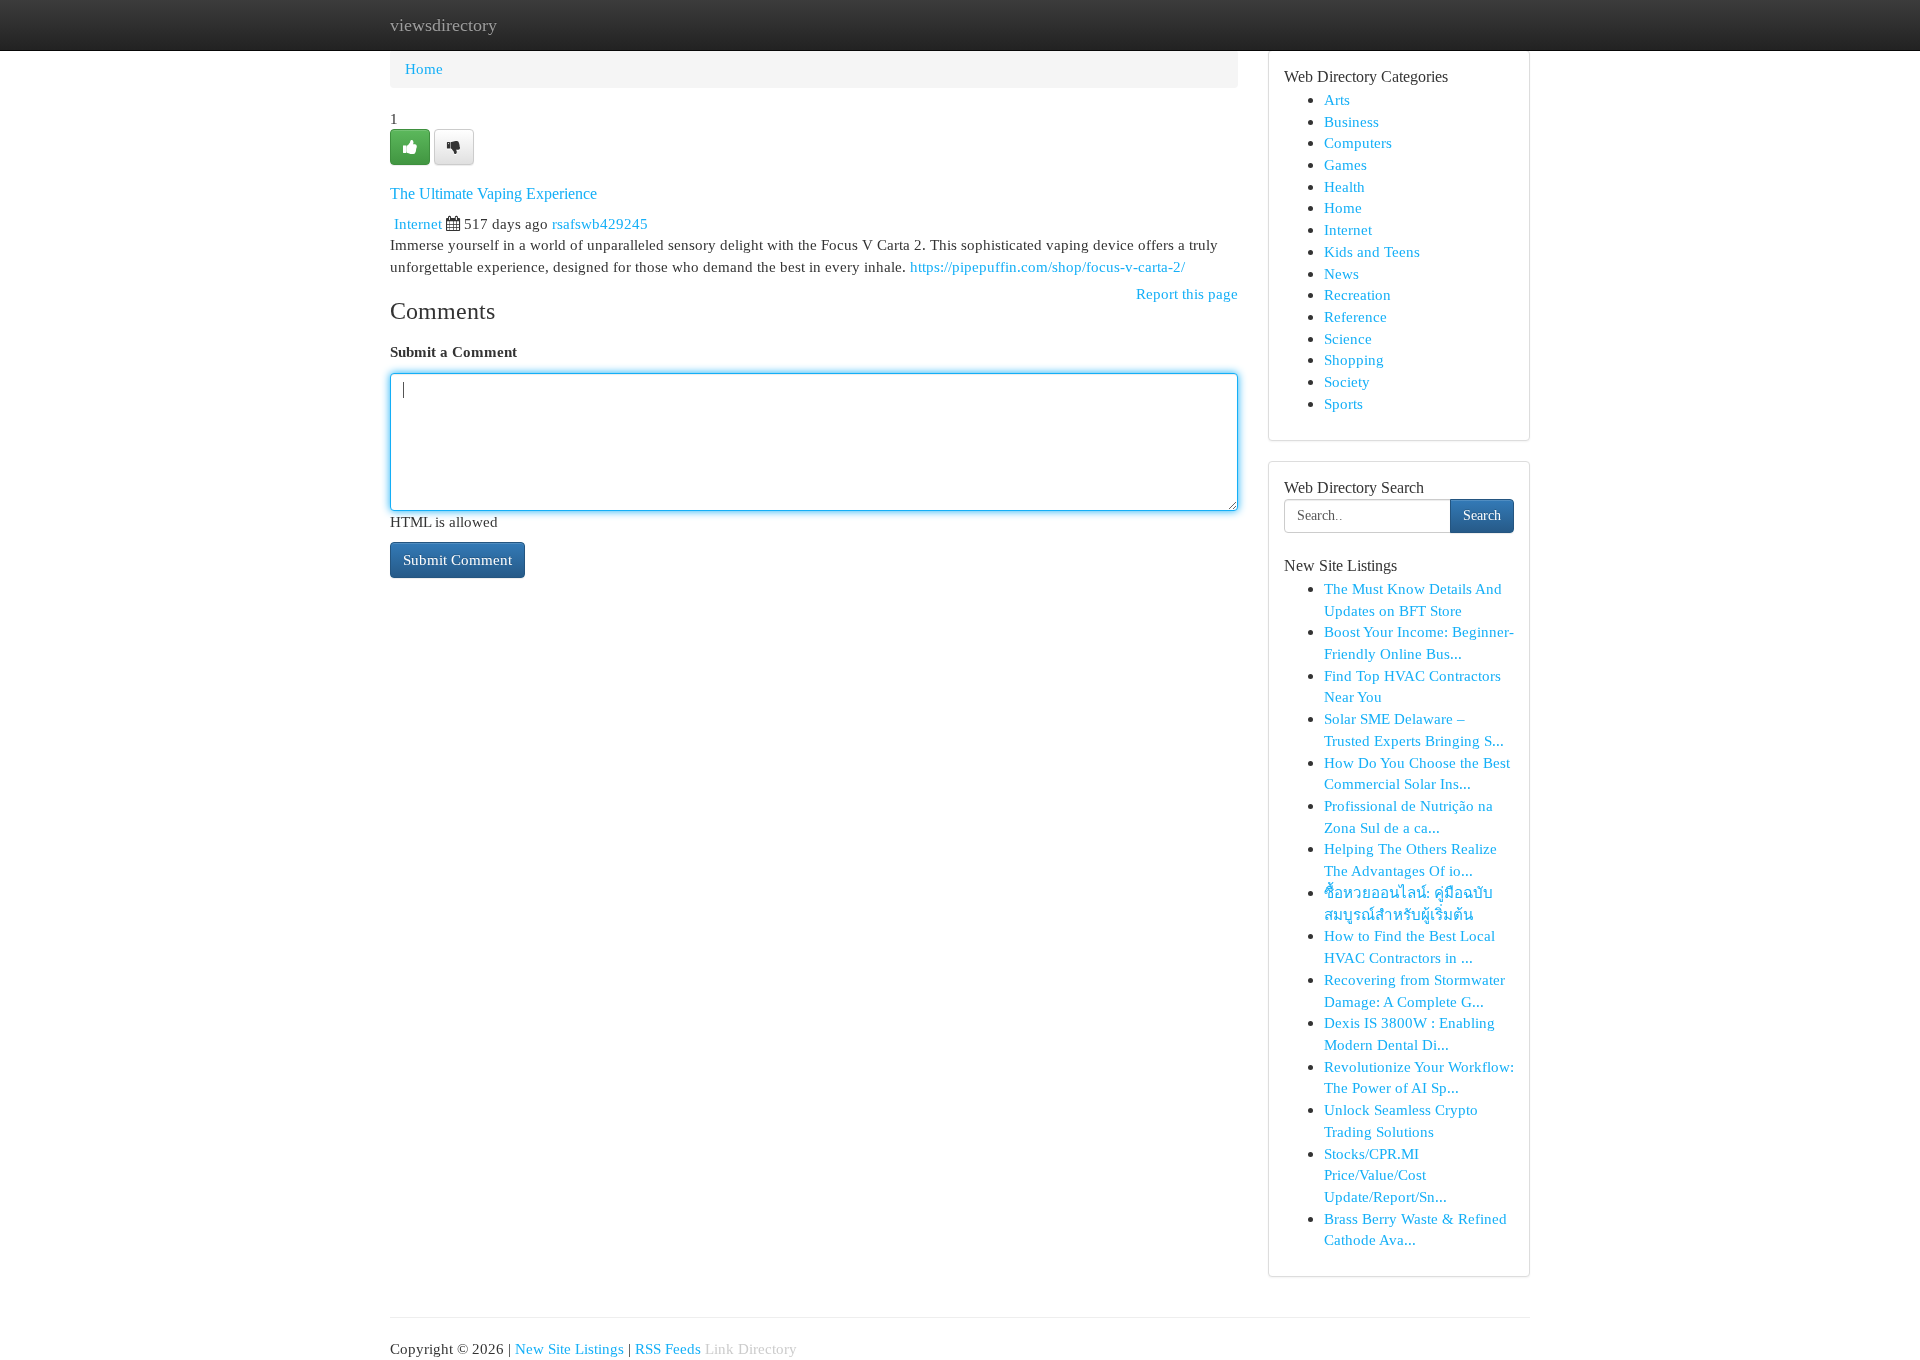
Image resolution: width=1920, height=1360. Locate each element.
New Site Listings (569, 1348)
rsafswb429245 (600, 223)
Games (1345, 164)
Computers (1358, 142)
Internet (418, 223)
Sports (1343, 403)
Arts (1337, 99)
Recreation (1357, 294)
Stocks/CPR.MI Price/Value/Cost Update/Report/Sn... (1385, 1175)
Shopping (1354, 359)
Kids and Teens (1372, 251)
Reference (1355, 316)
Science (1348, 338)
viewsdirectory (443, 25)
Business (1351, 121)
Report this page (1187, 293)
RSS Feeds (668, 1348)
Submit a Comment (453, 351)
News (1341, 273)
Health (1344, 186)
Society (1347, 381)
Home (424, 68)
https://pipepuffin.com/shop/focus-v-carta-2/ (1047, 266)
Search (1482, 515)
